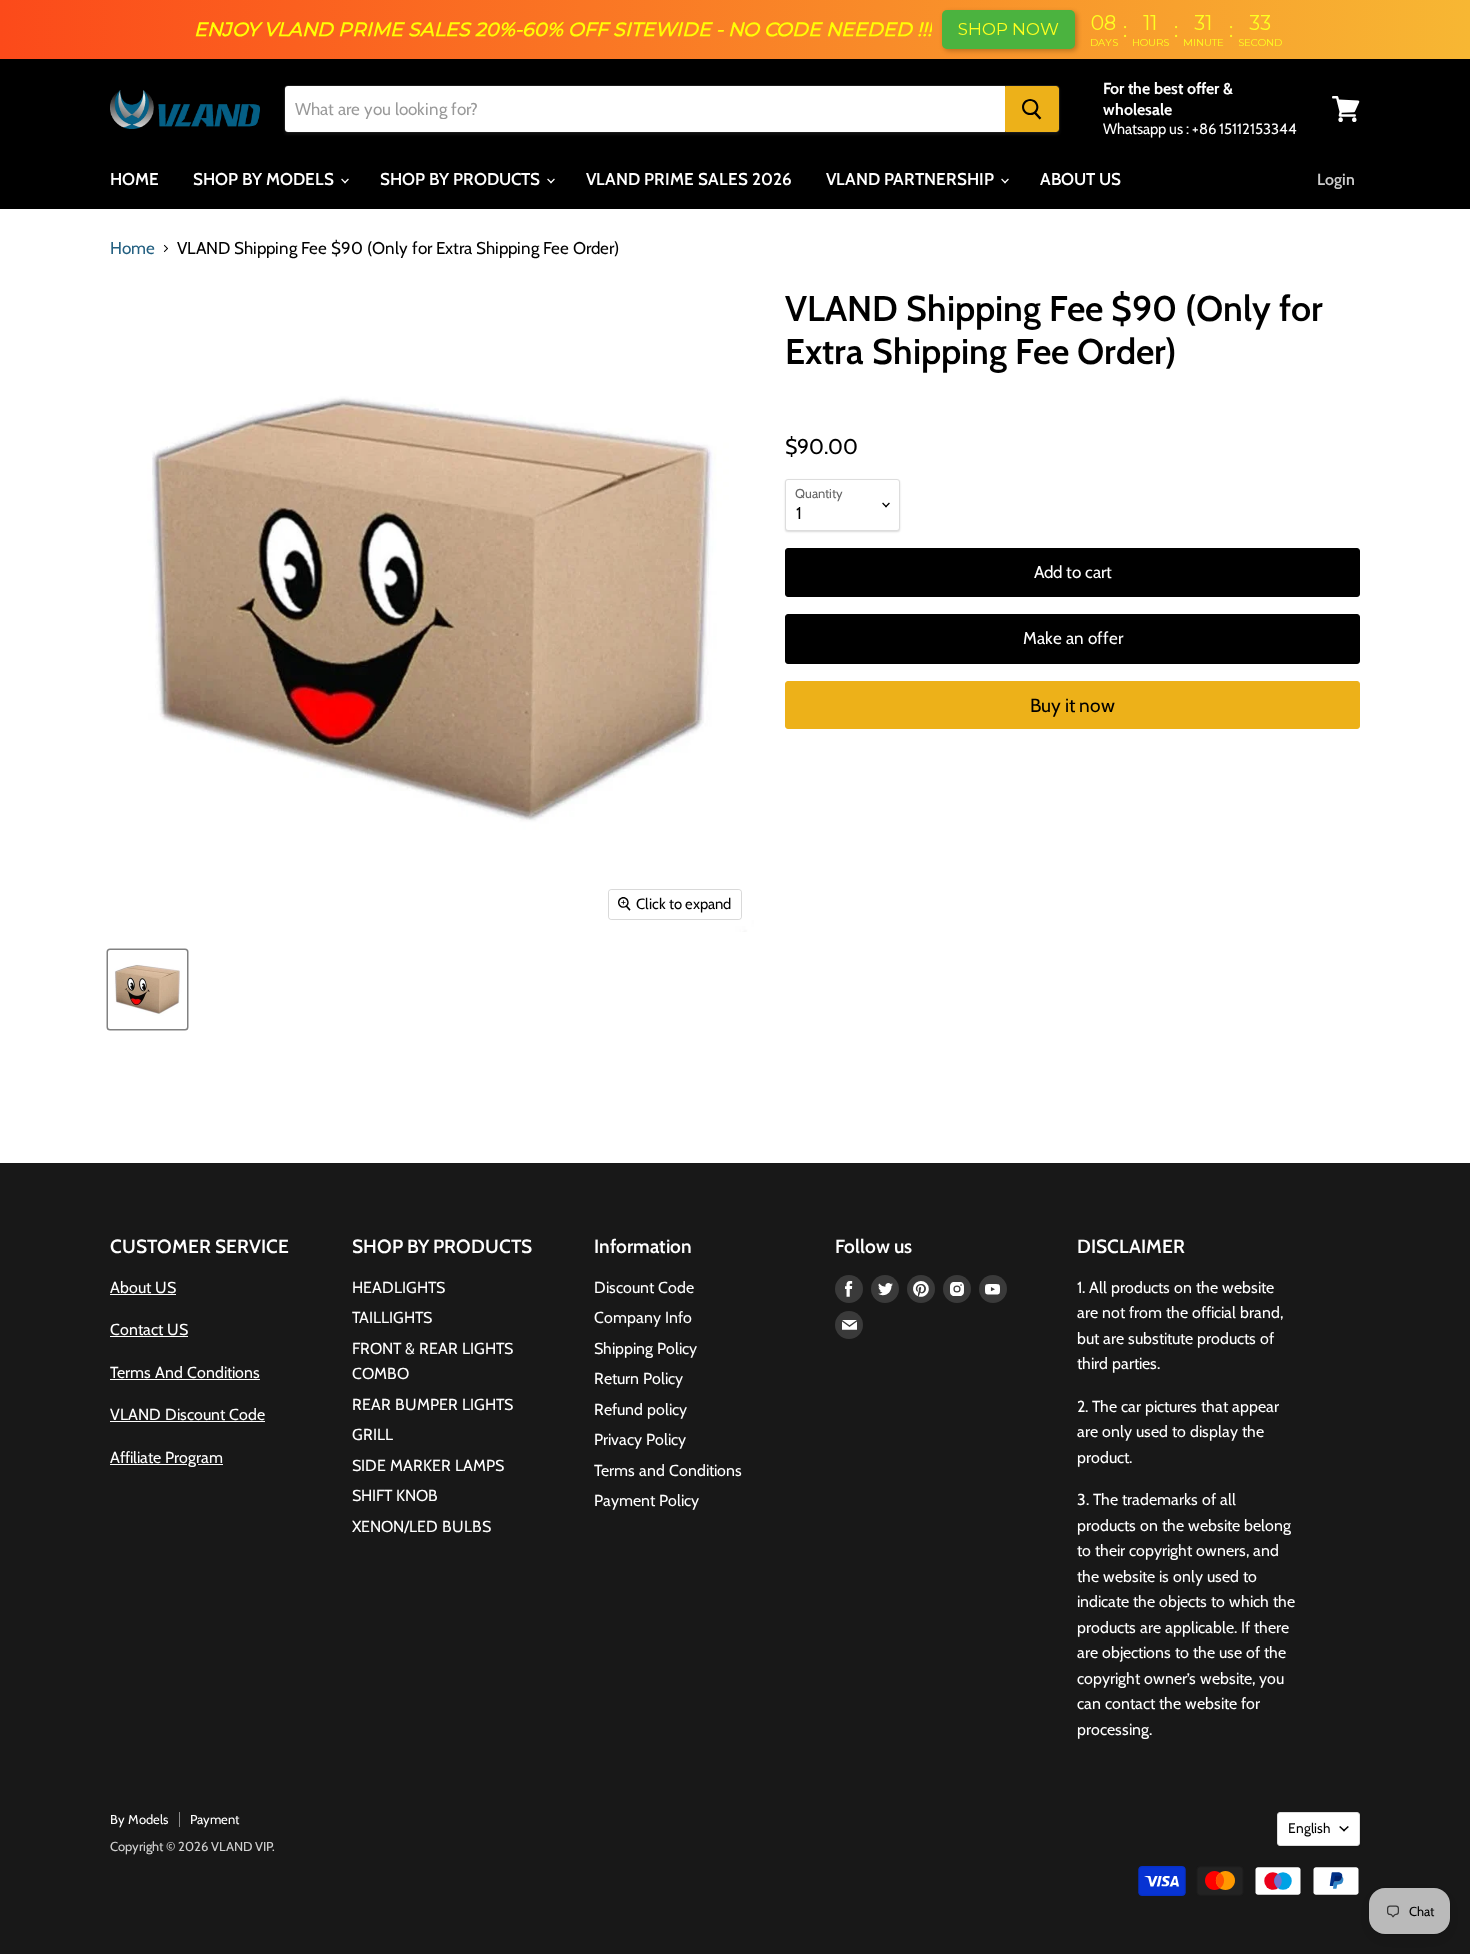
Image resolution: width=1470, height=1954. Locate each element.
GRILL (372, 1434)
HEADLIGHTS (398, 1287)
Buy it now (1072, 705)
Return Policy (638, 1378)
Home (132, 248)
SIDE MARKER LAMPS (428, 1465)
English (1309, 1828)
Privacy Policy (640, 1439)
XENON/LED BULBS (421, 1526)
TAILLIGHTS (392, 1317)
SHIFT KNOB (395, 1495)
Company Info (643, 1317)
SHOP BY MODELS (265, 179)
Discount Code (644, 1287)
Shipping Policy (645, 1348)
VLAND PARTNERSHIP (912, 179)
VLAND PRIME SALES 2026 (689, 179)
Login (1336, 179)
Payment (214, 1819)
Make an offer (1073, 638)
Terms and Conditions (668, 1470)
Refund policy (640, 1409)
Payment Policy (646, 1500)
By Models (139, 1819)
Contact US (149, 1329)
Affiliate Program (166, 1457)
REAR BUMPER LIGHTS (432, 1404)
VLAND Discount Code (187, 1414)
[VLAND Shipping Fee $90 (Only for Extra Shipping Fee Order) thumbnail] (147, 989)
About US (143, 1287)
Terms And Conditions (185, 1372)
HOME (134, 179)
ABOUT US (1080, 179)
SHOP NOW (1008, 29)
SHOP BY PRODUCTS (462, 179)
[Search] (1032, 109)
